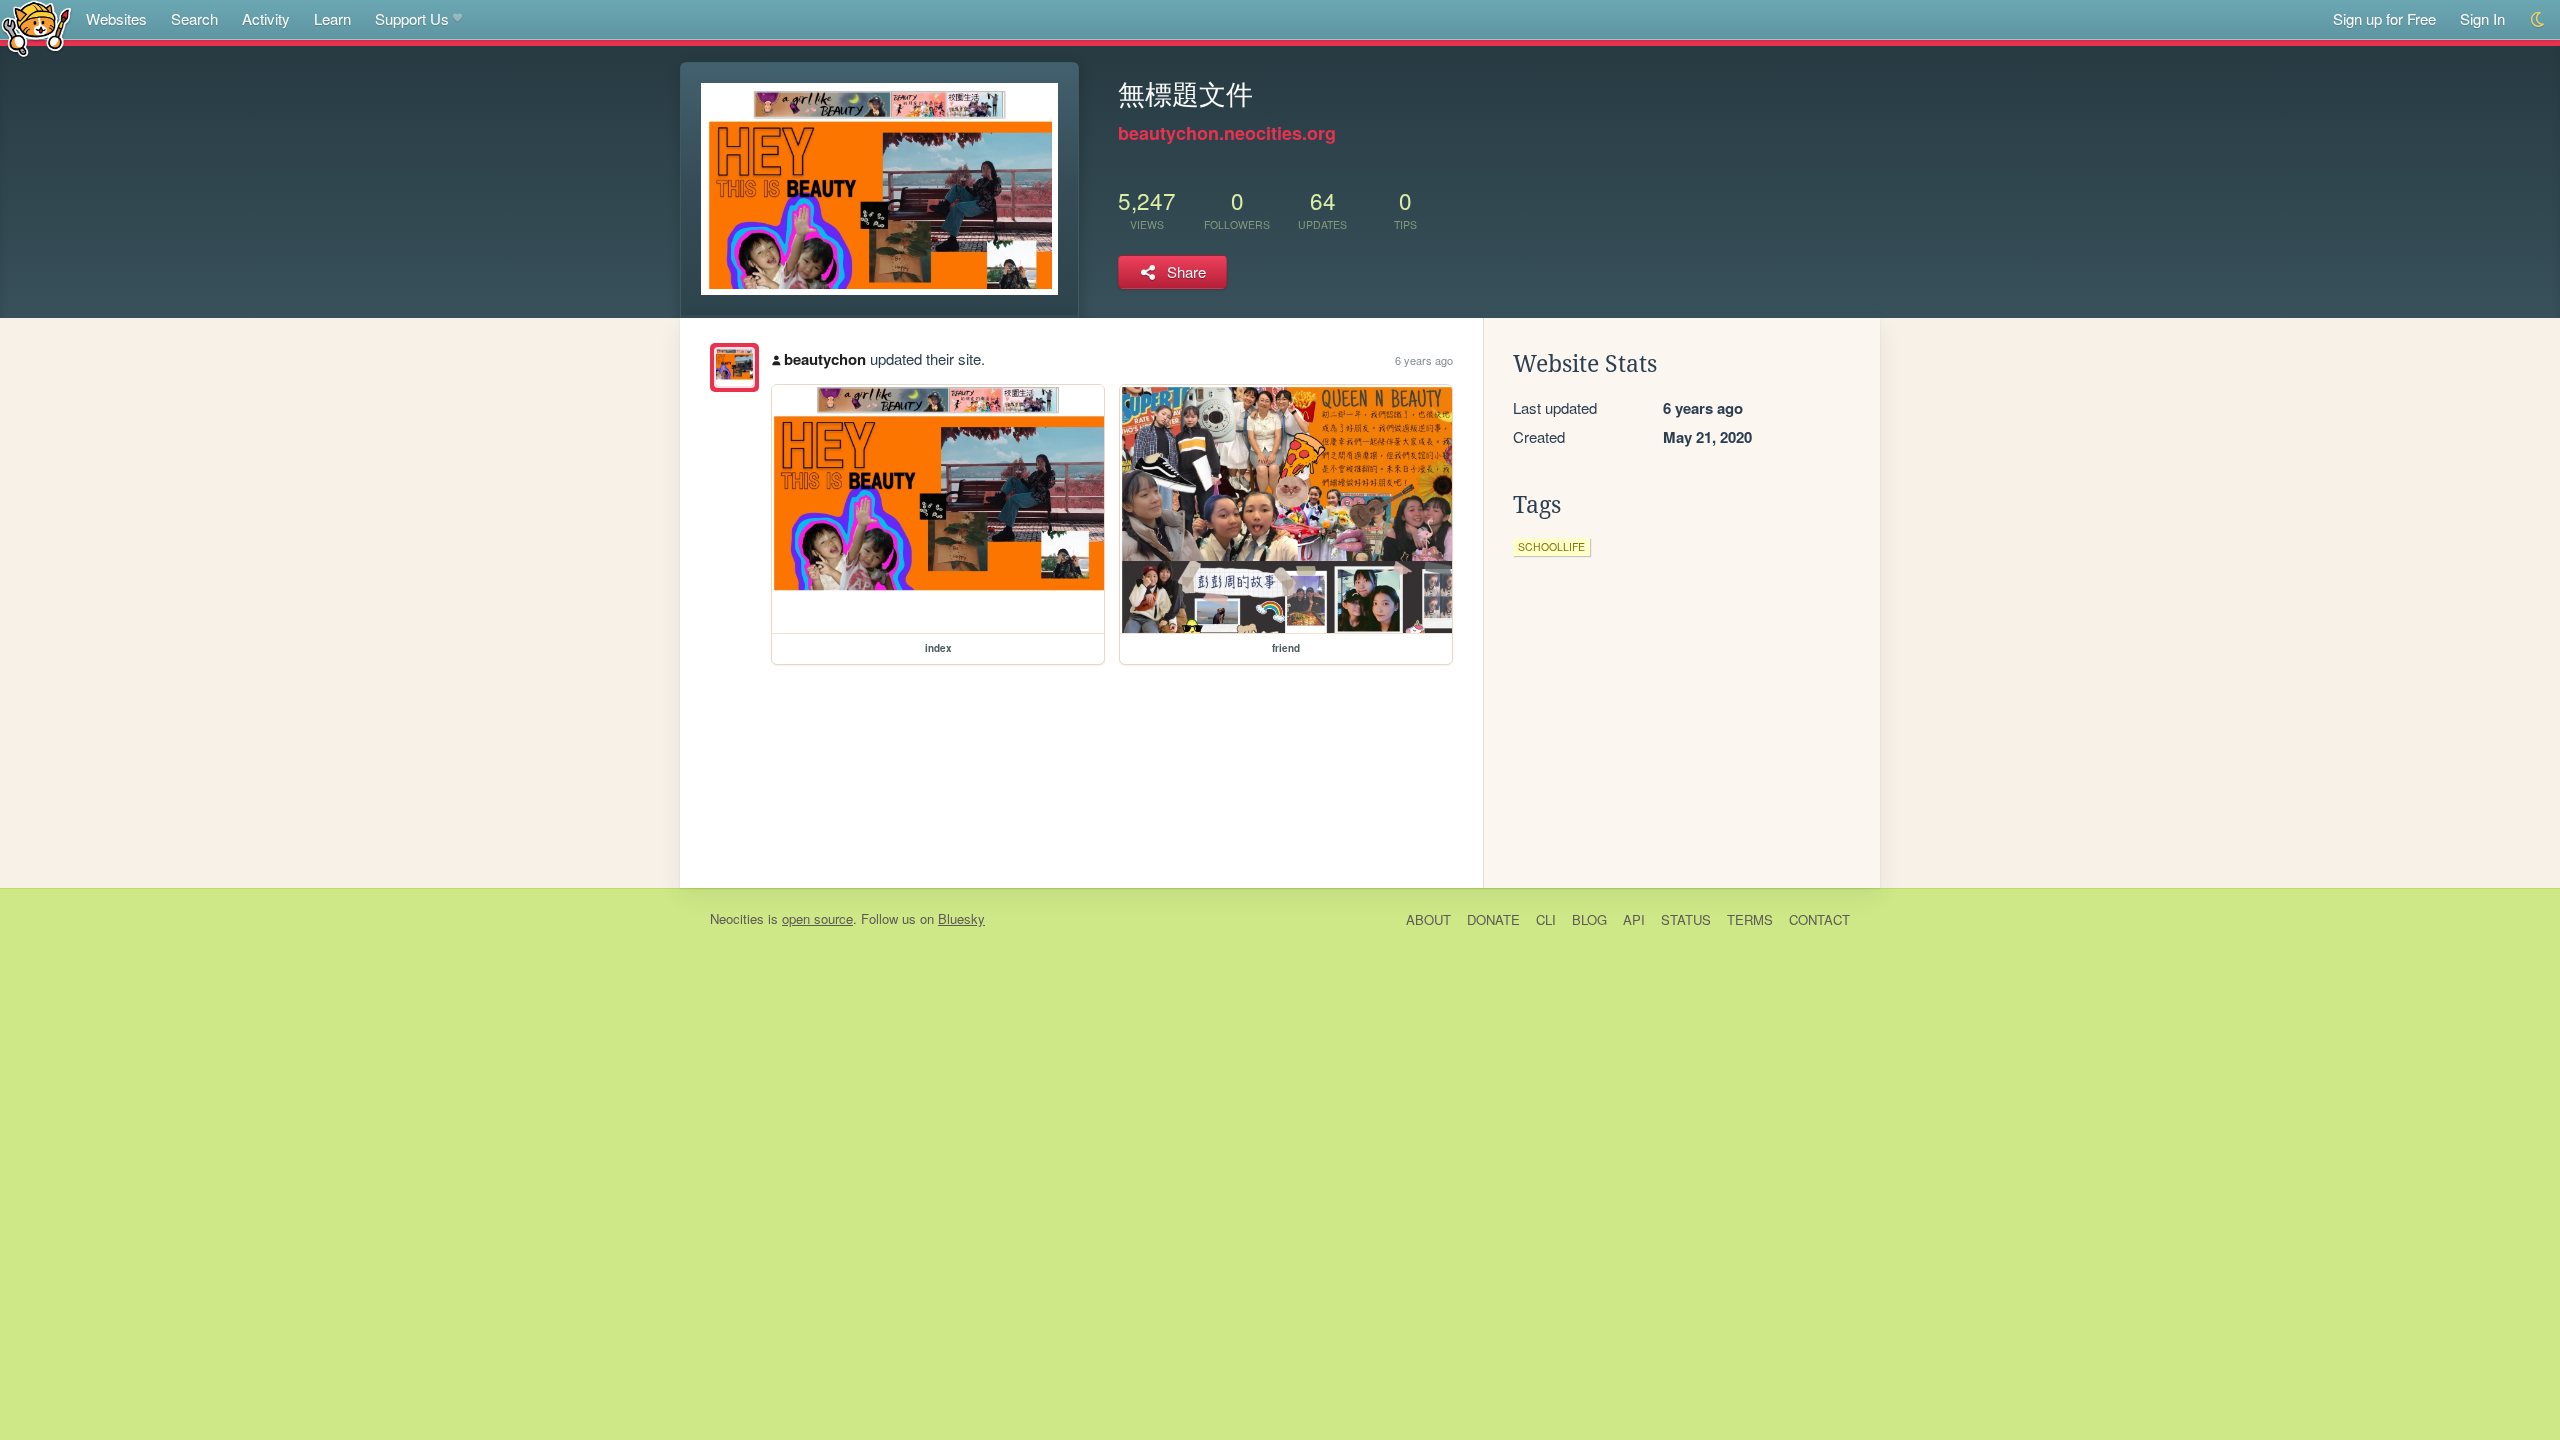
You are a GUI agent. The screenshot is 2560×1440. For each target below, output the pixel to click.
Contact (1819, 919)
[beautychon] (734, 367)
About (1428, 919)
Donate (1493, 919)
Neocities (737, 918)
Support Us (412, 18)
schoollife (1551, 546)
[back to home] (36, 27)
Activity (266, 18)
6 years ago (1424, 360)
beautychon (825, 359)
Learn (332, 18)
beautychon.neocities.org (1227, 133)
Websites (116, 18)
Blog (1589, 919)
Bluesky (961, 918)
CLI (1546, 919)
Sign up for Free (2384, 18)
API (1634, 919)
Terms (1750, 919)
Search (194, 18)
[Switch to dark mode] (2538, 19)
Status (1686, 919)
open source (817, 918)
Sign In (2482, 18)
